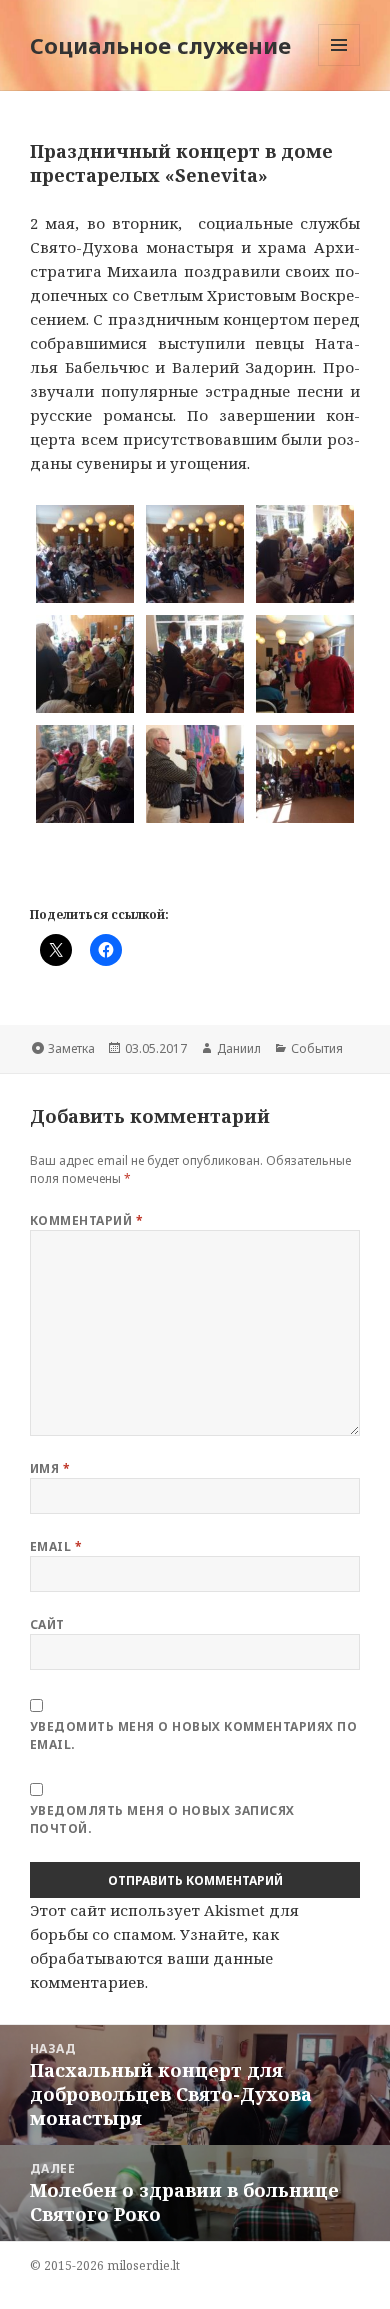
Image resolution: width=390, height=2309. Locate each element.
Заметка (71, 1048)
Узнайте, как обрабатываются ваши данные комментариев (154, 1958)
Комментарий (86, 1220)
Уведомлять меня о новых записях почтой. (162, 1819)
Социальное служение (160, 45)
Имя (50, 1468)
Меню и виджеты (339, 65)
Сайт (47, 1624)
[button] (85, 554)
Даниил (239, 1048)
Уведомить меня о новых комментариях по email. (193, 1735)
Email (56, 1546)
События (317, 1048)
